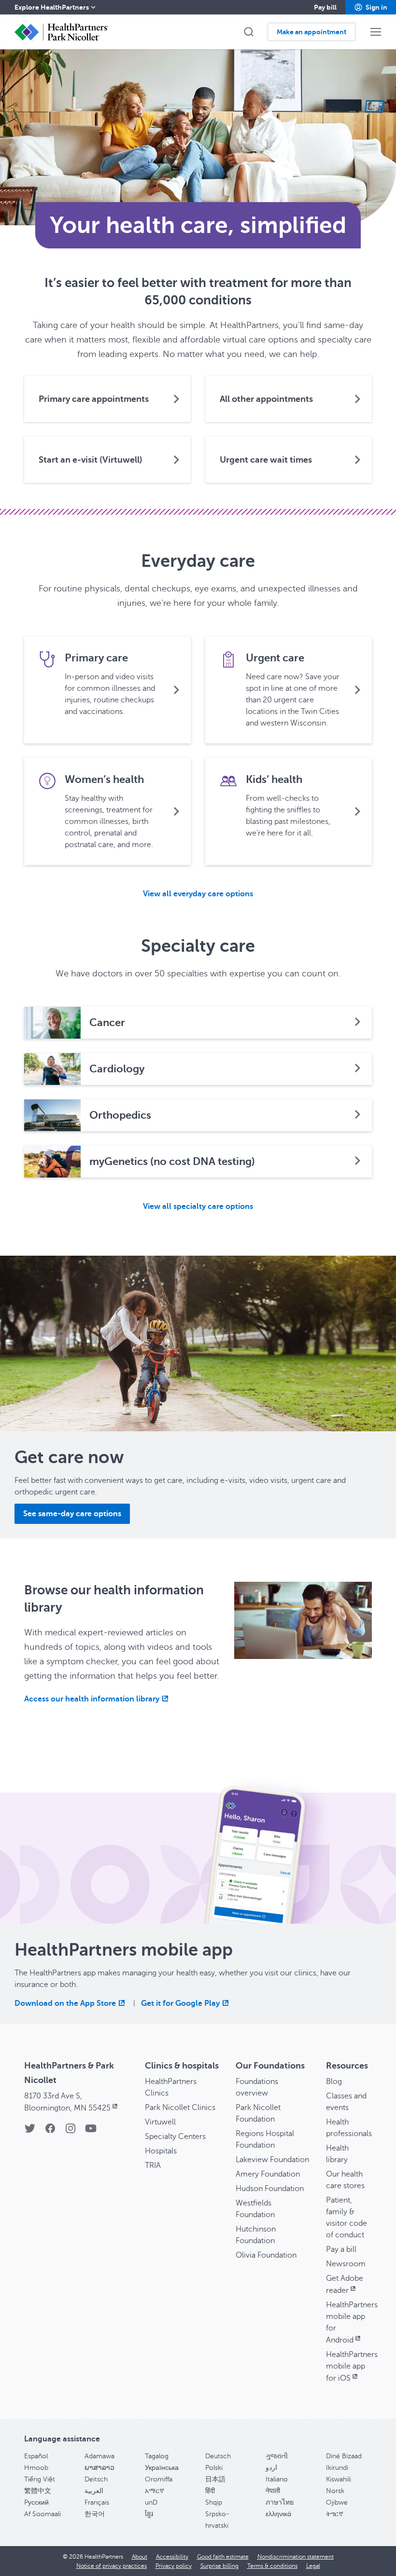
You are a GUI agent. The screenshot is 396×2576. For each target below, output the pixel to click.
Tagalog (157, 2456)
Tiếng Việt (40, 2479)
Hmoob (36, 2468)
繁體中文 (38, 2491)
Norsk (335, 2491)
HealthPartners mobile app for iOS (352, 2366)
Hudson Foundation (270, 2189)
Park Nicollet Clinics (180, 2108)
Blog (334, 2082)
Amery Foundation (268, 2174)
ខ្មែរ (149, 2514)
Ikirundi (337, 2468)
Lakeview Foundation (272, 2160)
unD (151, 2502)
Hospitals (161, 2151)
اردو (271, 2468)
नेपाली (273, 2491)
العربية (94, 2491)
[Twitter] (30, 2131)
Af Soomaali (42, 2514)
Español (36, 2456)
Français (97, 2502)
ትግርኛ (335, 2514)
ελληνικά (278, 2514)
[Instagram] (71, 2131)
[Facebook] (50, 2131)
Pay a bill (341, 2249)
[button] (371, 7)
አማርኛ (155, 2491)
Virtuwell (160, 2122)
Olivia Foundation (266, 2255)
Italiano (277, 2479)
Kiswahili (339, 2479)
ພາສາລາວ (99, 2468)
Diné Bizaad (344, 2456)
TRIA (153, 2165)
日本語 (215, 2479)
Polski (214, 2468)
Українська (162, 2468)
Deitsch (96, 2479)
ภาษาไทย (280, 2502)
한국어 (95, 2514)
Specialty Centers (175, 2137)
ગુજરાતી (277, 2456)
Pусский (36, 2502)
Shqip (214, 2502)
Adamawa (99, 2456)
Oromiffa (159, 2479)
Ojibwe (337, 2502)
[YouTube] (91, 2131)
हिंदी (210, 2491)
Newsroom (346, 2264)
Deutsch (218, 2456)
